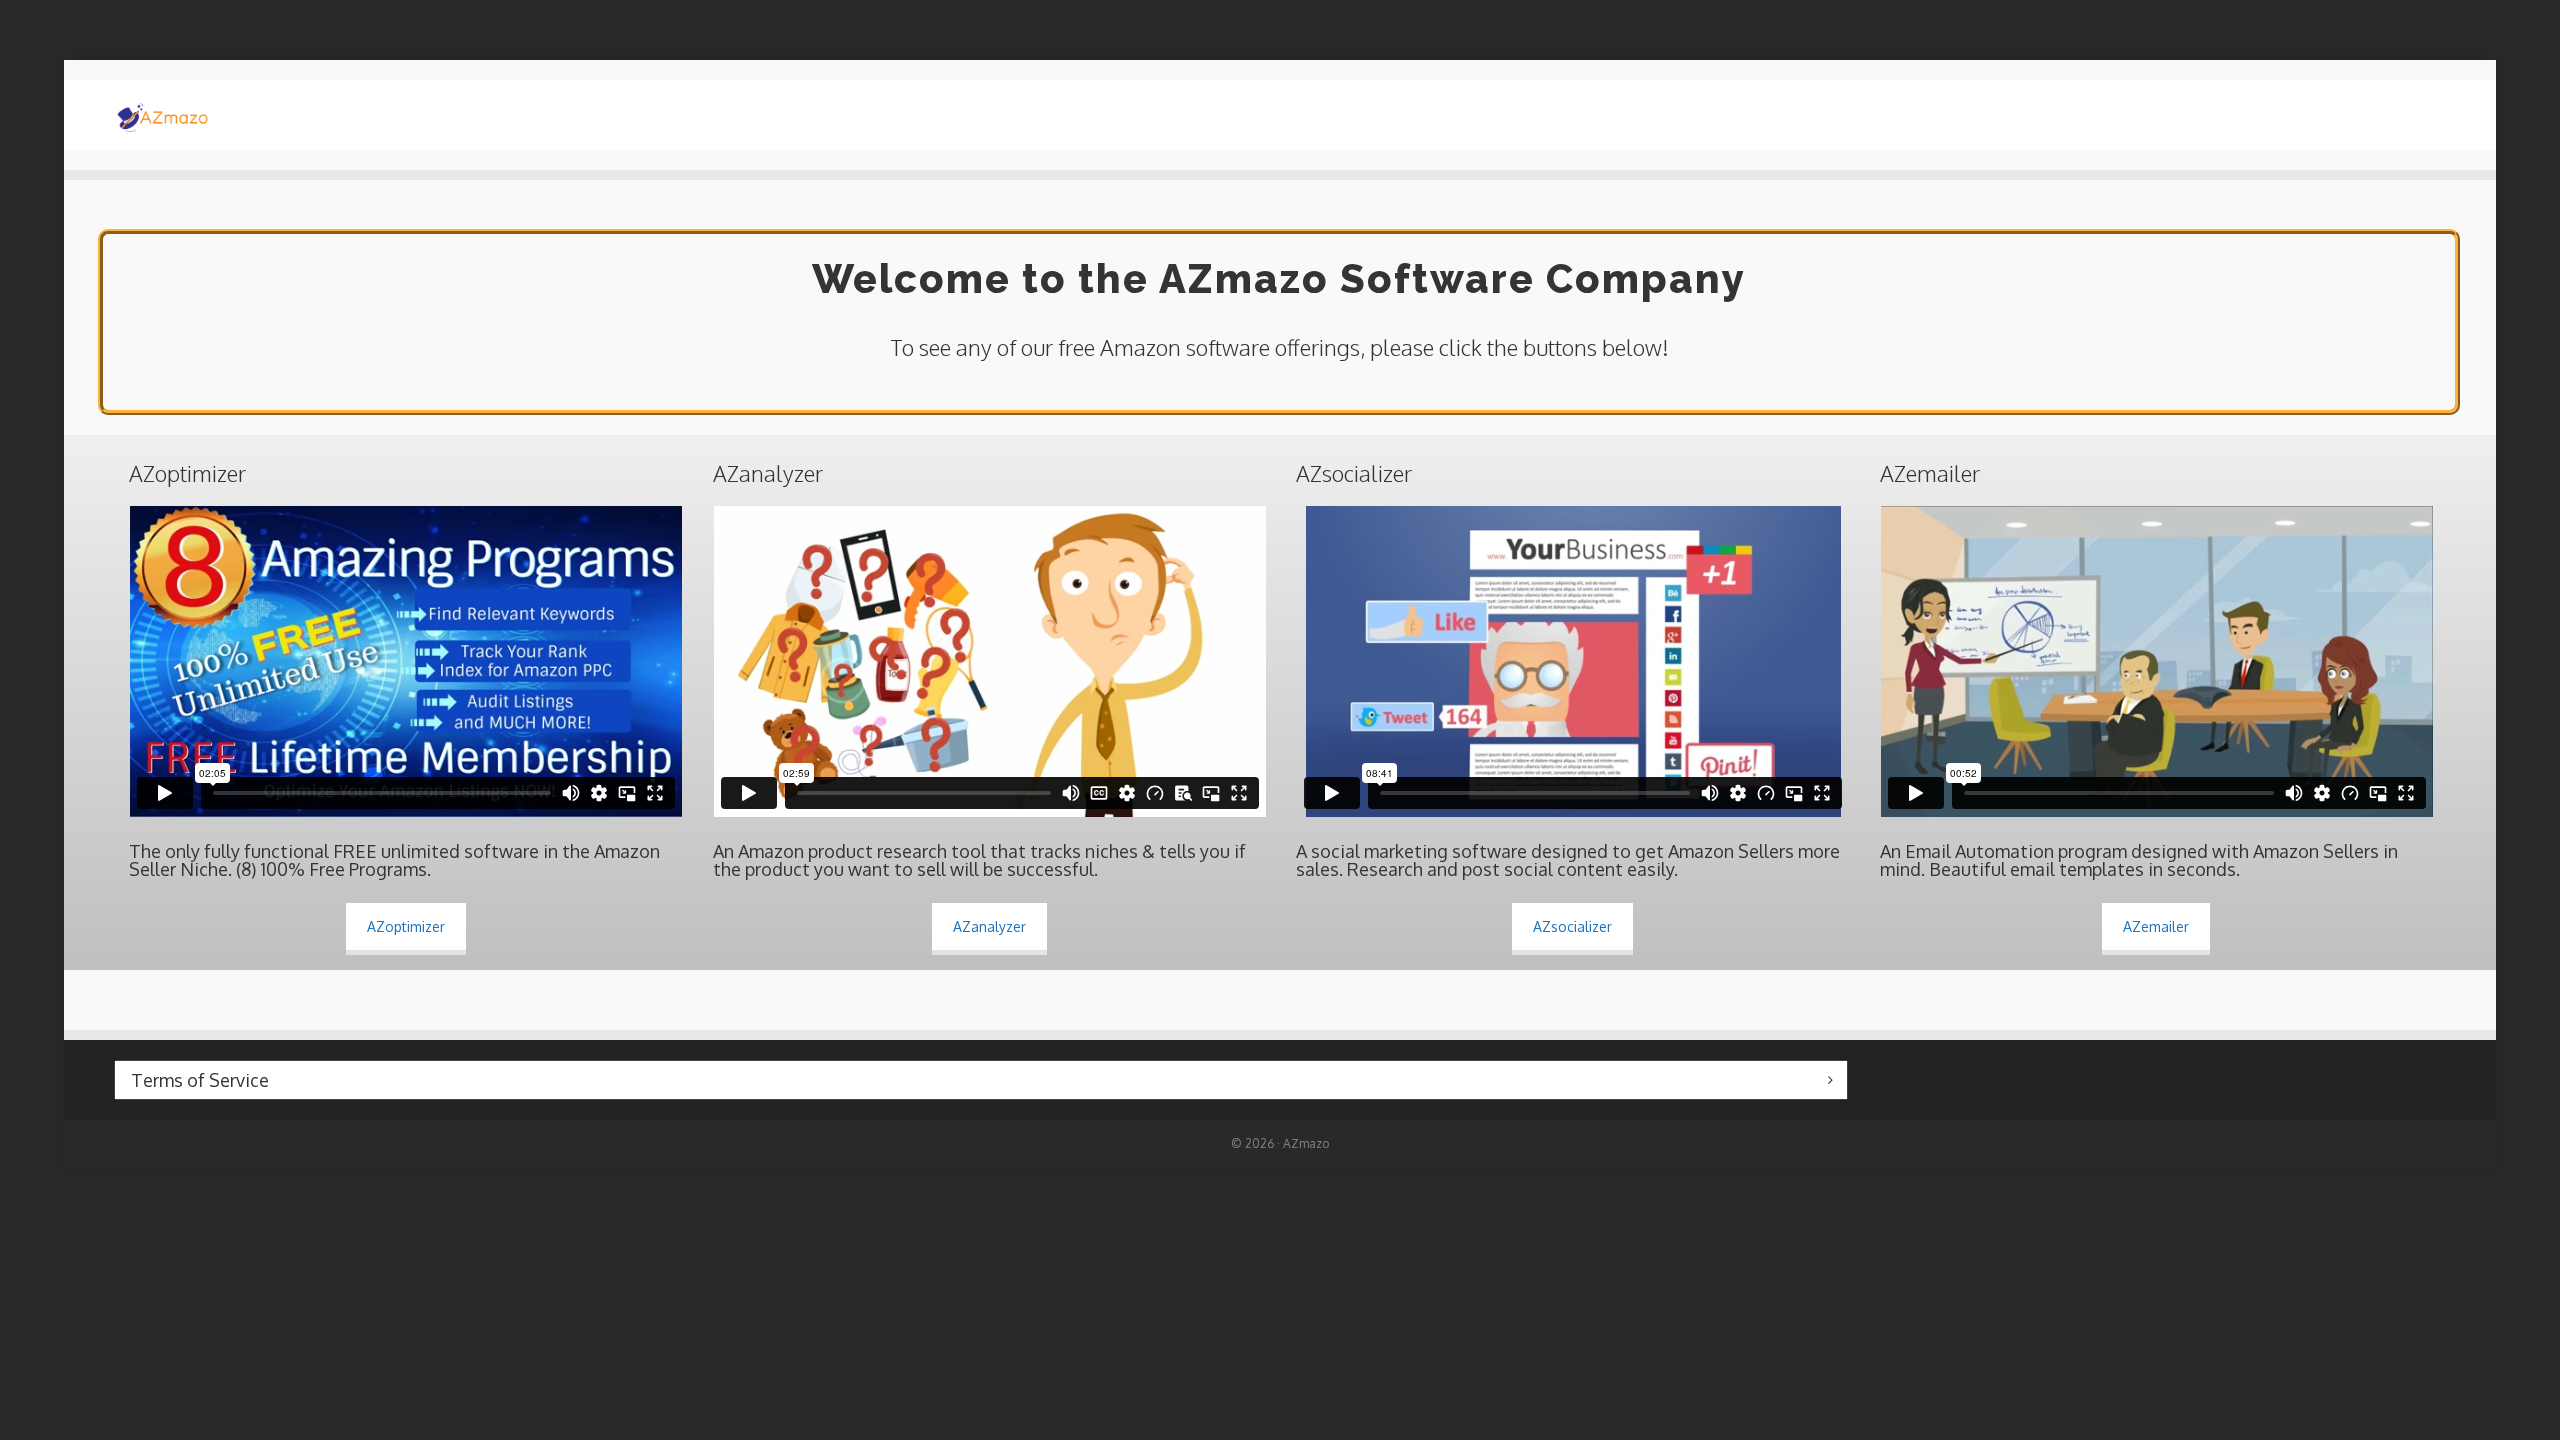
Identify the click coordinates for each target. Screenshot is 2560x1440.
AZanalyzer (989, 926)
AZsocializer (1572, 926)
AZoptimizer (406, 926)
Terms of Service (200, 1080)
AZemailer (2156, 926)
